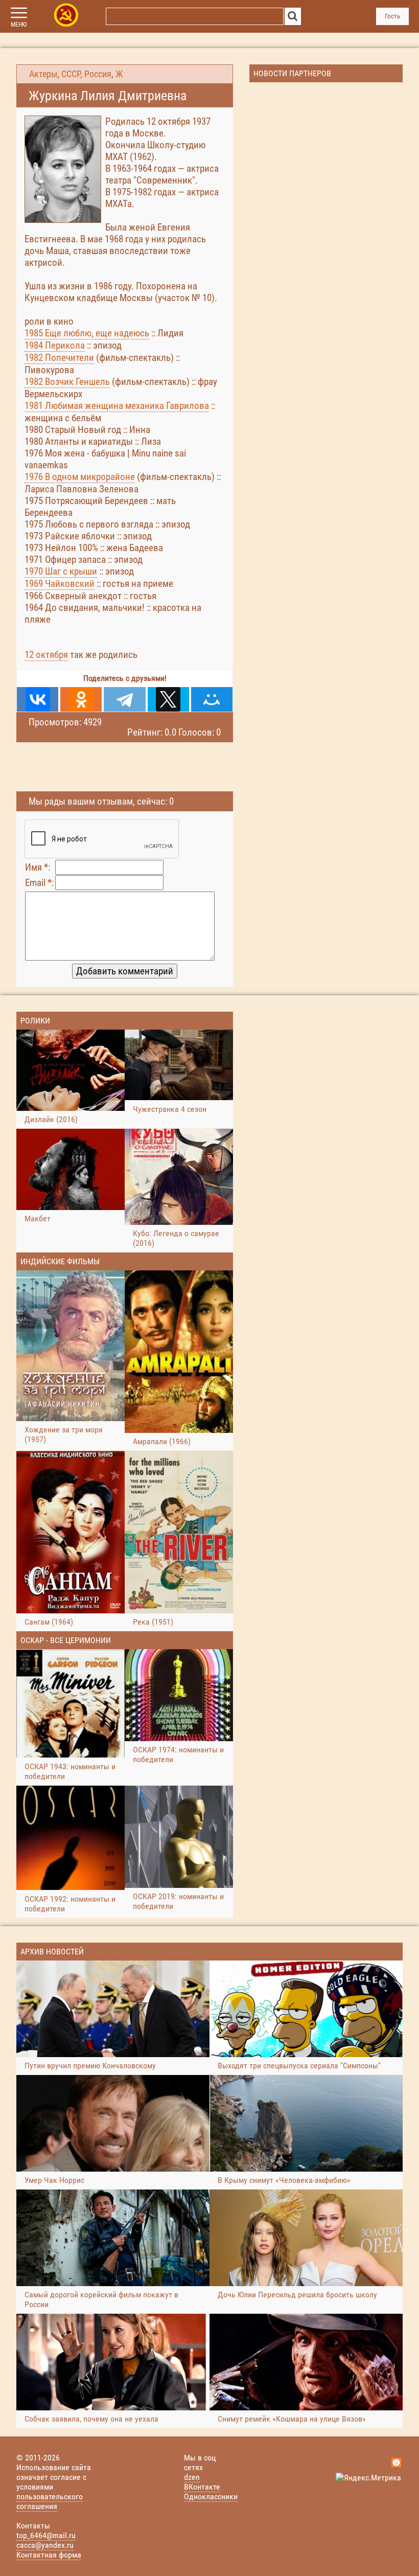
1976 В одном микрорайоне (80, 477)
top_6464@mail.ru (46, 2535)
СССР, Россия (86, 74)
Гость (392, 16)
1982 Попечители (59, 358)
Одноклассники (211, 2497)
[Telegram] (124, 699)
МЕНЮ (19, 25)
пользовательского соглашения (50, 2501)
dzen (192, 2477)
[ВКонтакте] (38, 699)
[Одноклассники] (81, 699)
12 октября (46, 655)
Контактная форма (49, 2555)
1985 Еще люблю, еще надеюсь (87, 333)
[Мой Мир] (212, 699)
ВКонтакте (202, 2487)
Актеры (43, 74)
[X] (168, 699)
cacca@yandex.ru (45, 2545)
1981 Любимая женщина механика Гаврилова (117, 406)
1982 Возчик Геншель (67, 382)
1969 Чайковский (60, 584)
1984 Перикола (55, 345)
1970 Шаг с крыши (61, 571)
